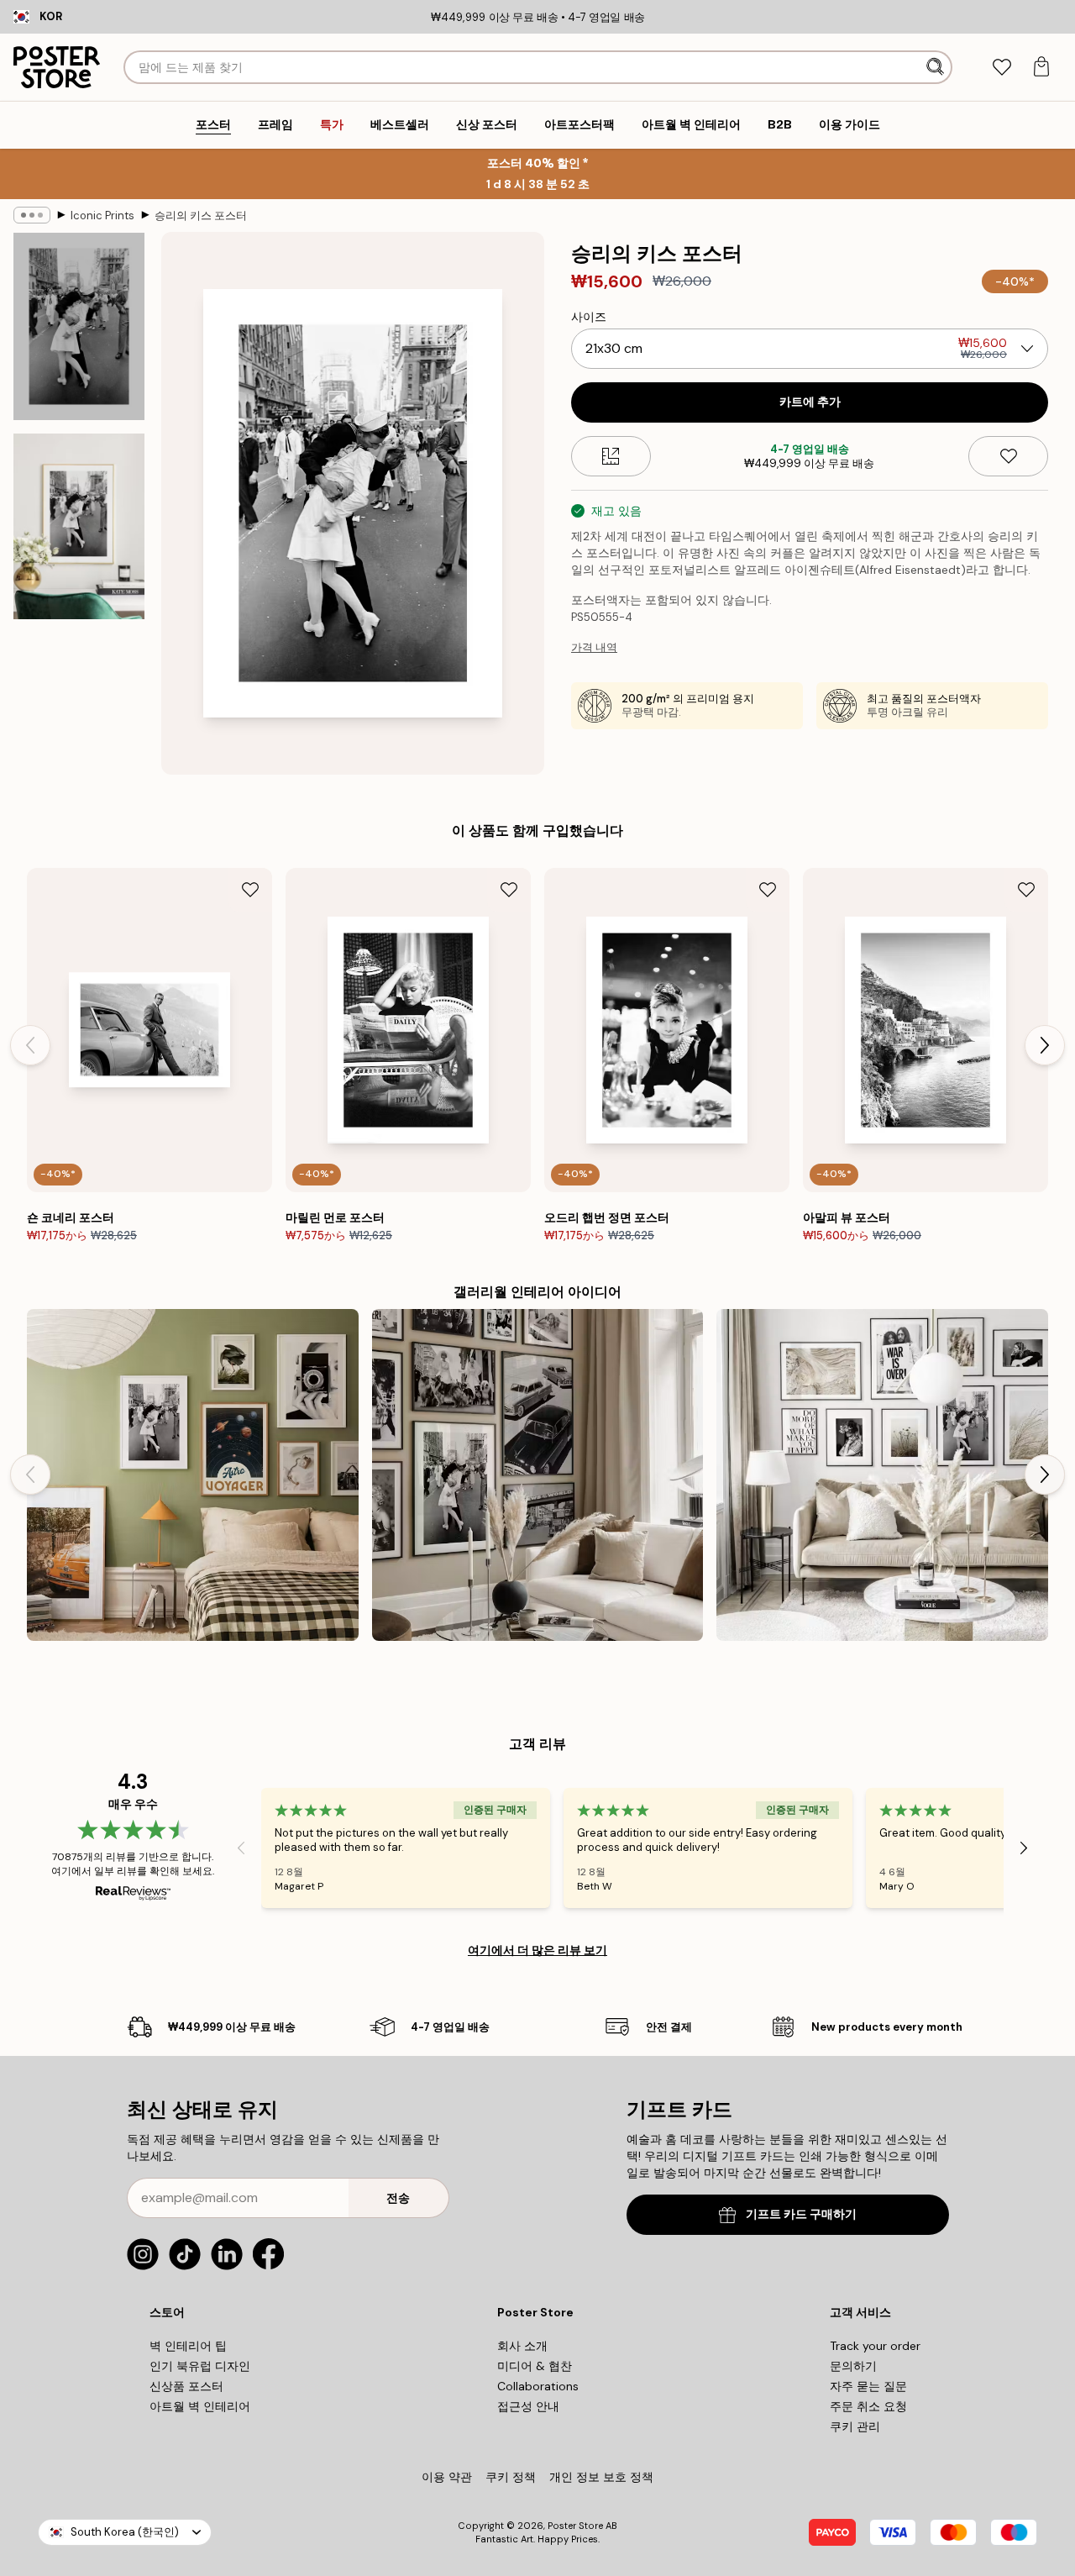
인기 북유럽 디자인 (200, 2366)
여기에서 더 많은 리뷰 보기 (537, 1950)
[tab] (1002, 68)
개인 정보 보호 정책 (601, 2477)
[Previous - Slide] (30, 1045)
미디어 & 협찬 (535, 2366)
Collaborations (538, 2386)
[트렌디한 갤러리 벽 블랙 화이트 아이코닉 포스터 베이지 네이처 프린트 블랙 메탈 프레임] (882, 1475)
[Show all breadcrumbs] (32, 215)
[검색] (937, 67)
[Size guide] (611, 456)
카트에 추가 (810, 402)
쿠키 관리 (855, 2426)
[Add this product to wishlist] (1008, 456)
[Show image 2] (79, 526)
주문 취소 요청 (868, 2406)
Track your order (875, 2346)
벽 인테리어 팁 (188, 2346)
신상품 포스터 (186, 2386)
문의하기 (853, 2366)
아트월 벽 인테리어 (200, 2406)
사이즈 (589, 317)
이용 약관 (447, 2477)
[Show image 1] (79, 326)
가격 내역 (594, 647)
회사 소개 (522, 2346)
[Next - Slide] (1045, 1045)
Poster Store (575, 2526)
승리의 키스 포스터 (201, 216)
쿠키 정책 (511, 2477)
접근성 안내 (528, 2406)
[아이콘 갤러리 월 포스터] (538, 1475)
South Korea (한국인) (125, 2532)
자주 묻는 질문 (868, 2386)
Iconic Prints (102, 216)
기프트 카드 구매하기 (801, 2214)
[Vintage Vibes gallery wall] (193, 1475)
